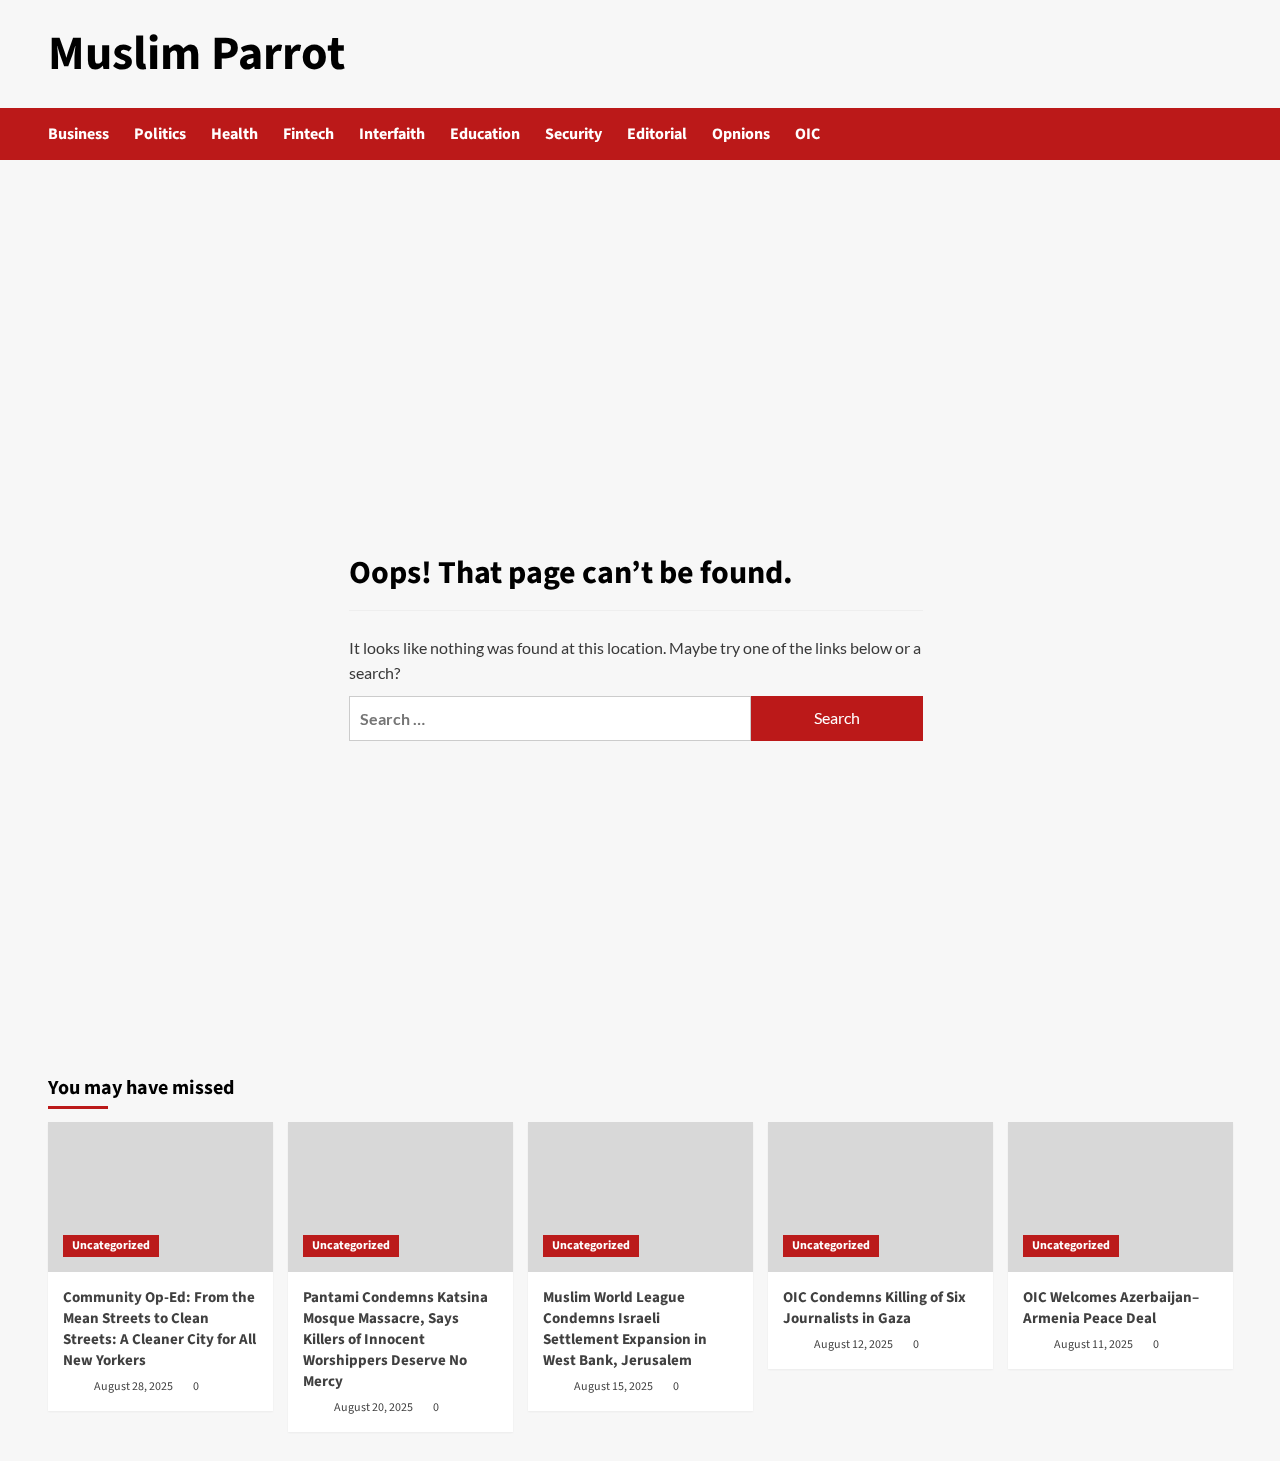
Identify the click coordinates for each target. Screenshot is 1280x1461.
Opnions (741, 134)
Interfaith (392, 134)
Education (485, 134)
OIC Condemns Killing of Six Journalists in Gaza (874, 1308)
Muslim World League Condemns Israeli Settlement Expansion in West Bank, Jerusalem (625, 1329)
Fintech (308, 134)
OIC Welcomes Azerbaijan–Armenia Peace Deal (1111, 1308)
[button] (1220, 134)
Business (78, 134)
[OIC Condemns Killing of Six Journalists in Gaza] (880, 1197)
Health (234, 134)
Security (573, 134)
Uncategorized (111, 1245)
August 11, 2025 (1093, 1344)
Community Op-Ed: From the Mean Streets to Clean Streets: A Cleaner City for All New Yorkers (159, 1329)
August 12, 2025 (853, 1344)
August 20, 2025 (373, 1407)
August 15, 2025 (613, 1386)
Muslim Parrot (196, 54)
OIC (807, 134)
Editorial (657, 134)
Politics (160, 134)
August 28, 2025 (133, 1386)
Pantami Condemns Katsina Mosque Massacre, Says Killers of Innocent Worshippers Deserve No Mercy (395, 1339)
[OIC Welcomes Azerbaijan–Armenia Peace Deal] (1120, 1197)
